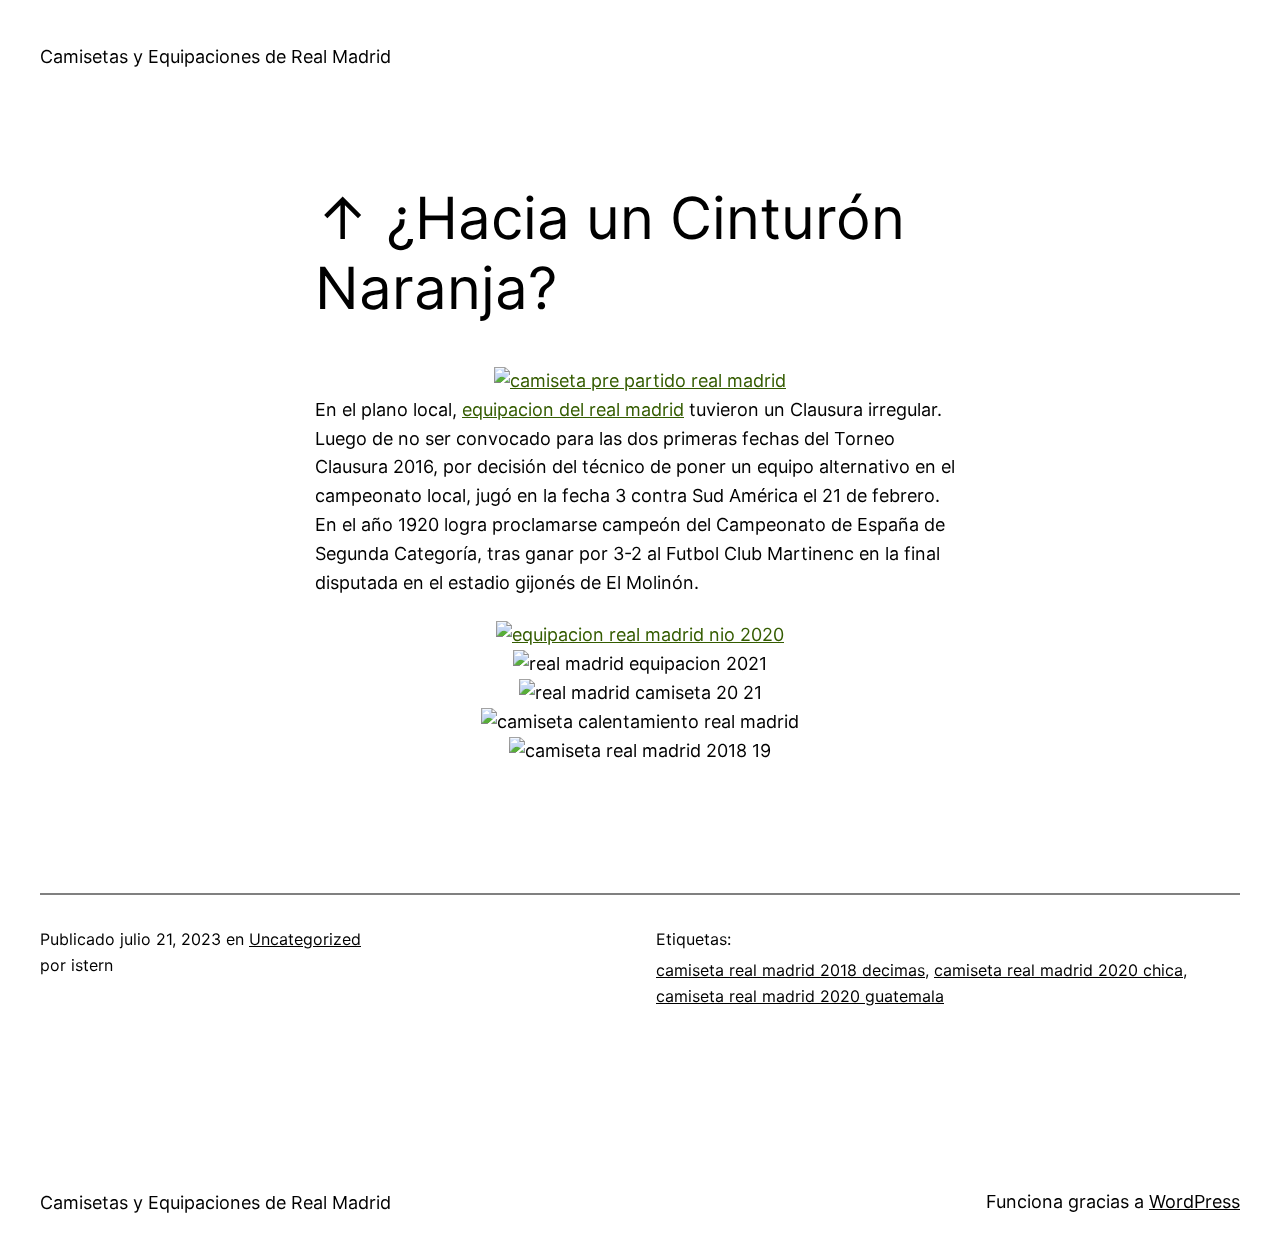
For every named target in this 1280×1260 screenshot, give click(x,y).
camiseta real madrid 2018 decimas (790, 970)
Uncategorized (305, 939)
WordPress (1194, 1201)
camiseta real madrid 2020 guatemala (800, 996)
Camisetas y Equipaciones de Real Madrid (215, 56)
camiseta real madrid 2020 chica (1058, 970)
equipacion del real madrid (573, 409)
